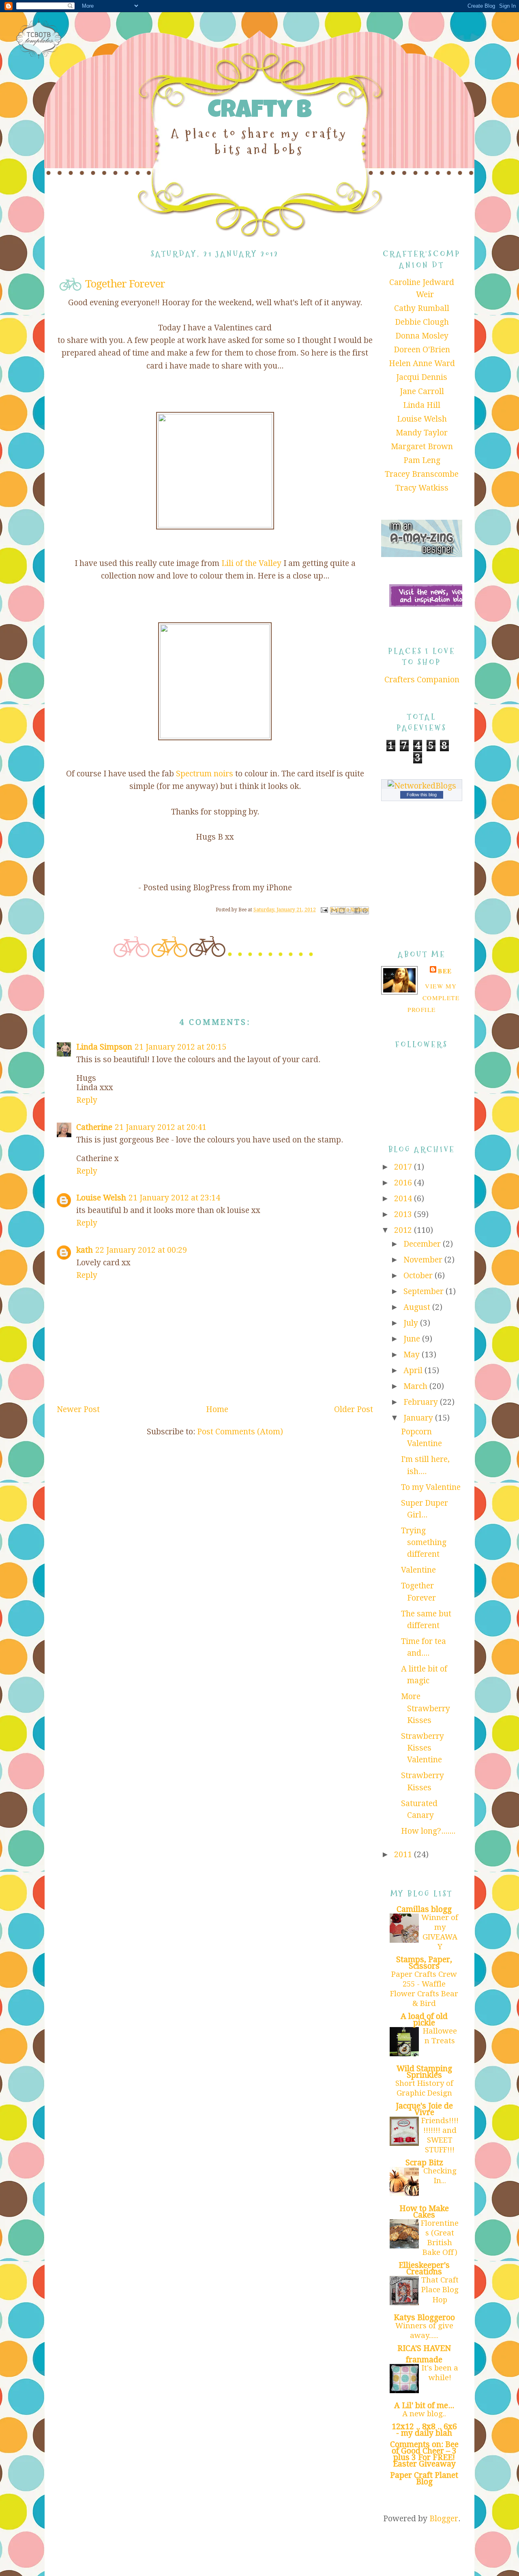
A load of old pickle (424, 2020)
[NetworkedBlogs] (422, 786)
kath (85, 1250)
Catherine (94, 1127)
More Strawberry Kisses (426, 1708)
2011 (404, 1855)
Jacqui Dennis (422, 377)
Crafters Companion (422, 680)
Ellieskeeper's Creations (424, 2268)
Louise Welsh (101, 1198)
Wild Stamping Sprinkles (424, 2072)
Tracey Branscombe (422, 474)
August (418, 1307)
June (413, 1339)
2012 (404, 1230)
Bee (445, 971)
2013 (404, 1214)
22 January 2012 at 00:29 (141, 1250)
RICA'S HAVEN (424, 2348)
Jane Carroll (422, 391)
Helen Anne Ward (422, 363)
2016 (404, 1183)
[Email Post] (324, 910)
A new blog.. (424, 2414)
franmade (424, 2360)
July (412, 1323)
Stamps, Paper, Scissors (424, 1963)
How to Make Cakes (424, 2212)
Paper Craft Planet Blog (424, 2478)
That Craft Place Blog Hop (440, 2290)
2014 (404, 1199)
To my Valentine (431, 1487)
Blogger (444, 2519)
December (423, 1244)
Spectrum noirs (205, 774)
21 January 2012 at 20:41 (161, 1127)
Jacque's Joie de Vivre (424, 2109)
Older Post (354, 1409)
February (422, 1402)
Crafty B (259, 112)
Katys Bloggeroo (424, 2318)
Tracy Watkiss (422, 488)
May (413, 1355)
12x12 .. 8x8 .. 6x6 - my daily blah (424, 2430)
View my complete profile (433, 998)
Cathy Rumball (422, 308)
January (419, 1418)
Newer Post (78, 1409)
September (425, 1291)
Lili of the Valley (251, 563)
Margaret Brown (422, 447)
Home (217, 1409)
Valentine (418, 1570)
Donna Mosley (422, 336)
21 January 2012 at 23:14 (174, 1198)
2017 (404, 1167)
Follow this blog (422, 795)
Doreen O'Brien (422, 350)
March (416, 1386)
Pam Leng (422, 460)
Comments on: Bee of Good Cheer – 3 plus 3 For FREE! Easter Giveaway (424, 2454)
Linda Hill (422, 405)
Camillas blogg (424, 1909)
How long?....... (428, 1831)
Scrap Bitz (424, 2163)
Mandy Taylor (422, 433)
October (419, 1276)
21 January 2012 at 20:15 (180, 1047)
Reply (87, 1100)
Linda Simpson (104, 1047)
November (424, 1260)
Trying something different (424, 1543)
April (414, 1371)
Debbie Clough (422, 322)
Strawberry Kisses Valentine (422, 1748)
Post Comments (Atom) (240, 1432)
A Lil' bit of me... (424, 2406)
